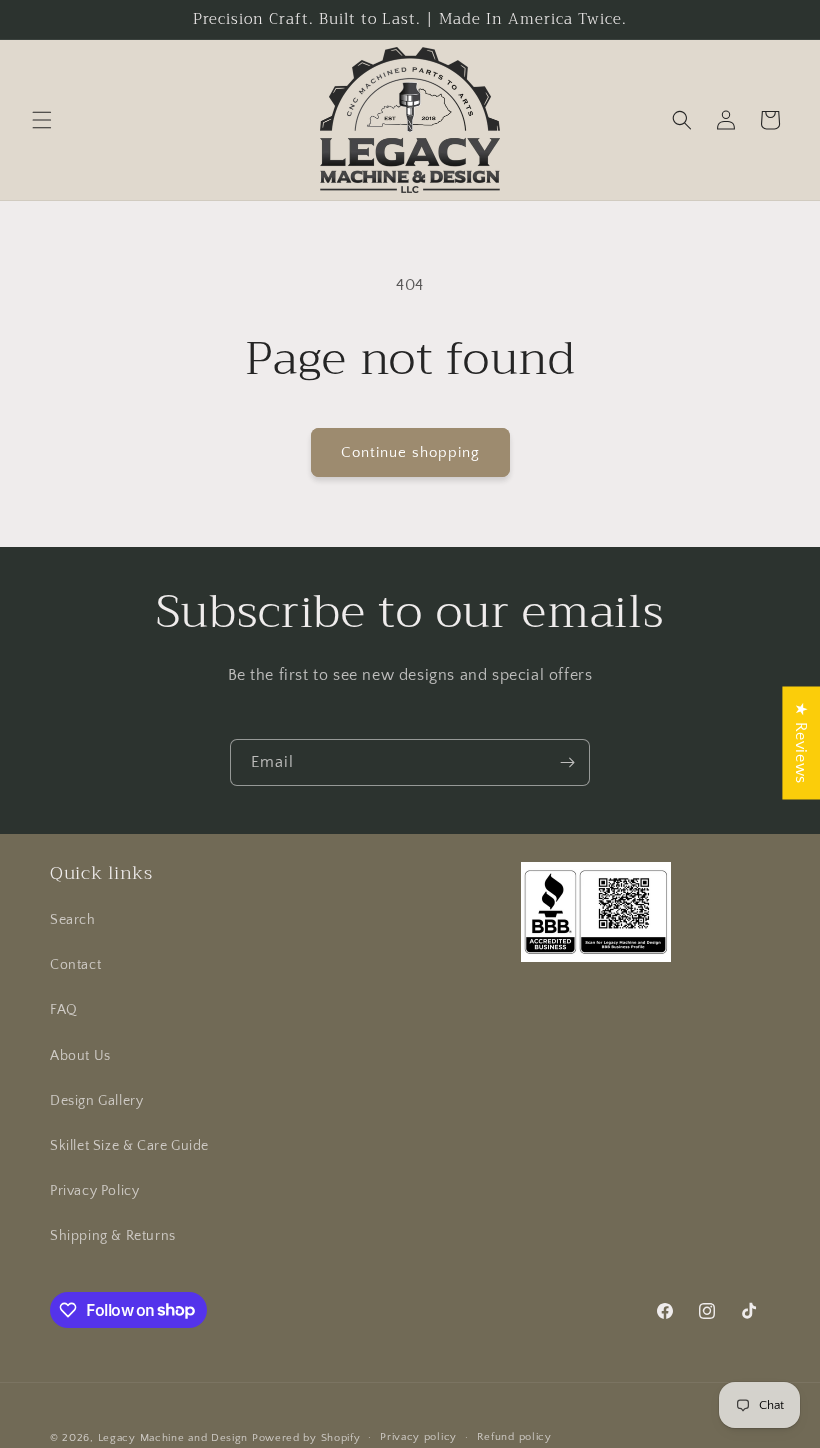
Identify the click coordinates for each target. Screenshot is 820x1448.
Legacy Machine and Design (173, 1438)
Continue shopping (410, 452)
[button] (42, 120)
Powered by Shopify (306, 1438)
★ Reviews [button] (801, 742)
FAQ (64, 1010)
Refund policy (514, 1437)
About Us (80, 1056)
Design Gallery (96, 1101)
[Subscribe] (567, 762)
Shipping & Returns (113, 1236)
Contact (75, 965)
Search (73, 920)
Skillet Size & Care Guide (129, 1146)
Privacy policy (418, 1437)
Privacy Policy (94, 1191)
